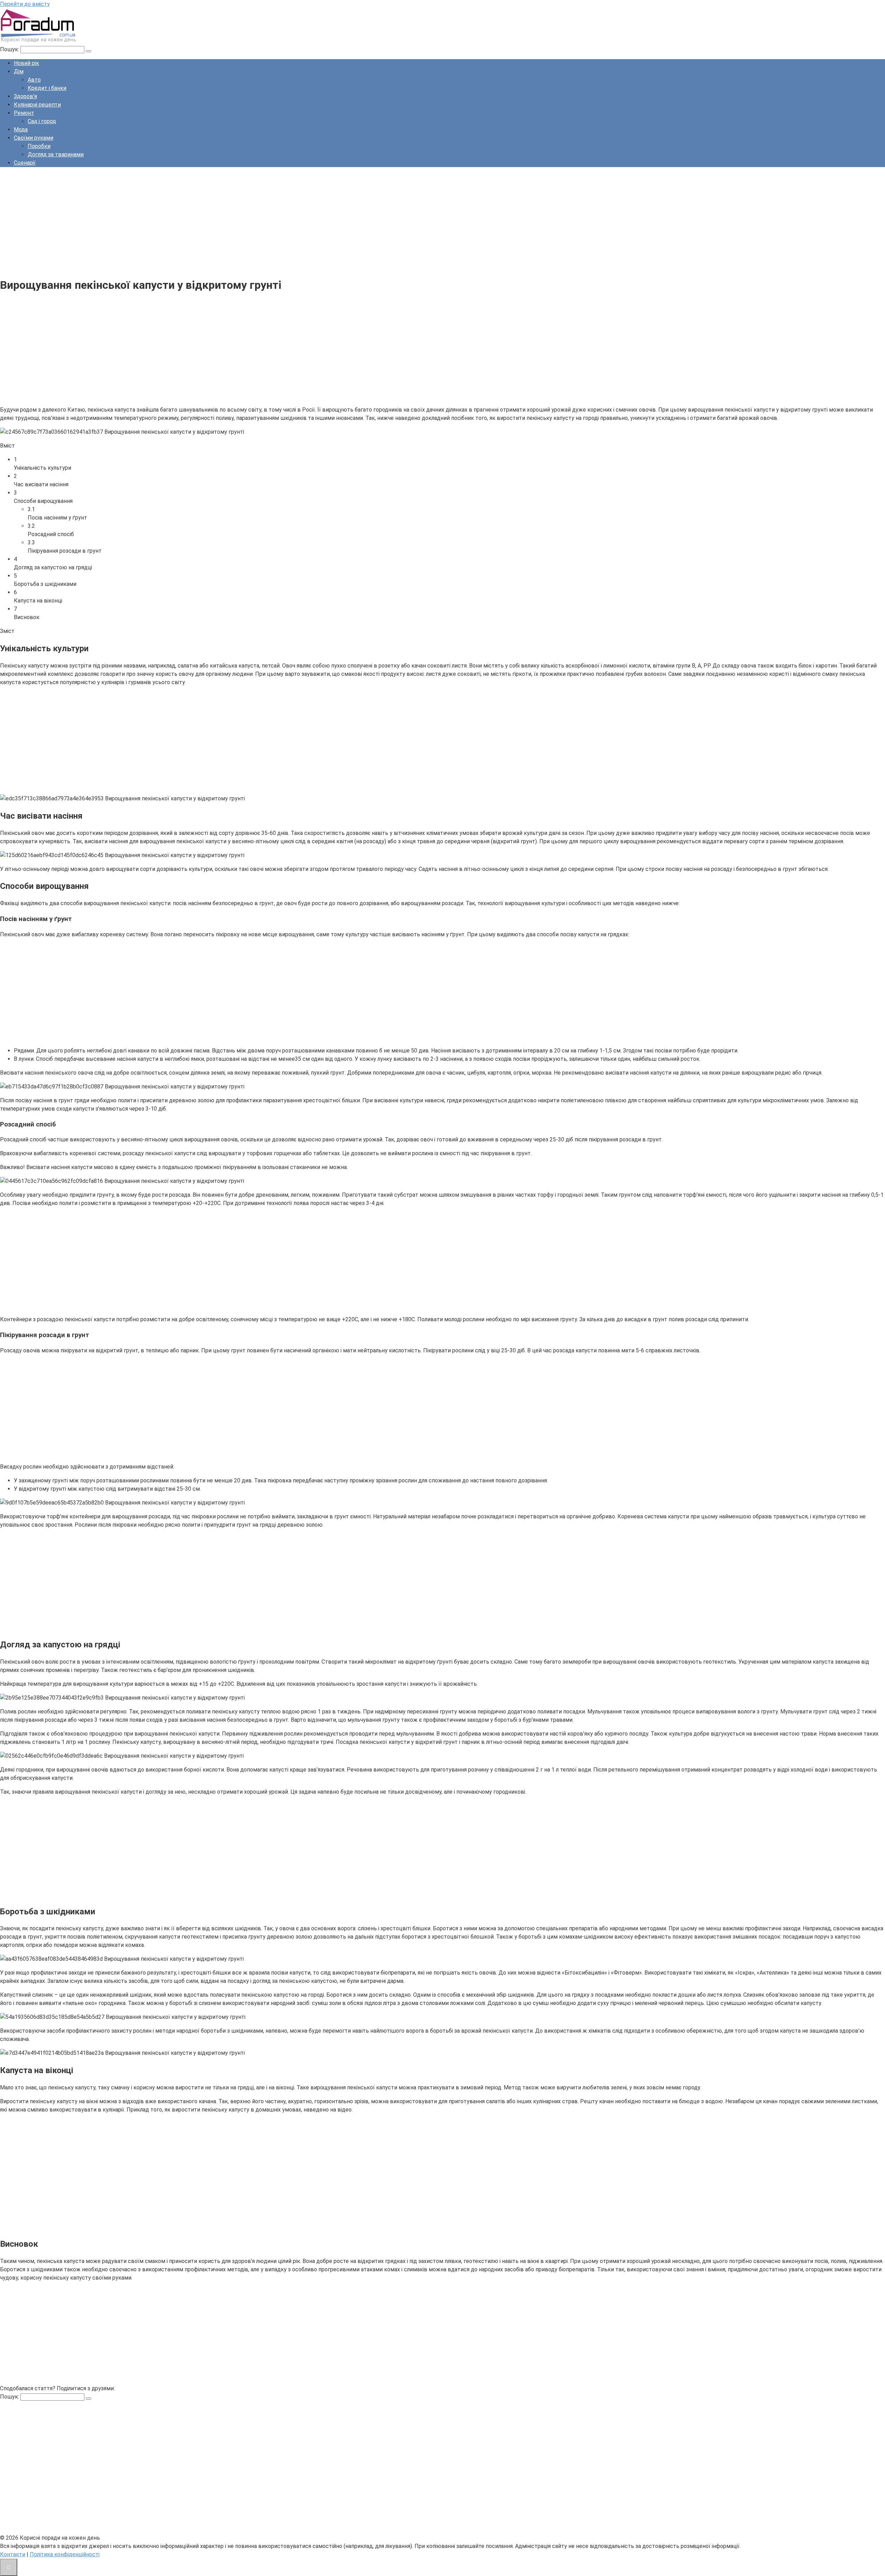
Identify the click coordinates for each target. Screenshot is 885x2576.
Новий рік (26, 63)
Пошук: (10, 49)
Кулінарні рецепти (37, 105)
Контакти (13, 2554)
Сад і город (42, 121)
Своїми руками (34, 138)
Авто (34, 80)
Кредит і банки (47, 88)
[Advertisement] (207, 221)
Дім (19, 71)
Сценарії (25, 163)
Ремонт (24, 113)
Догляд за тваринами (56, 154)
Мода (21, 130)
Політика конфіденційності (65, 2554)
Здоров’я (25, 96)
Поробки (39, 146)
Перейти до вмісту (25, 4)
